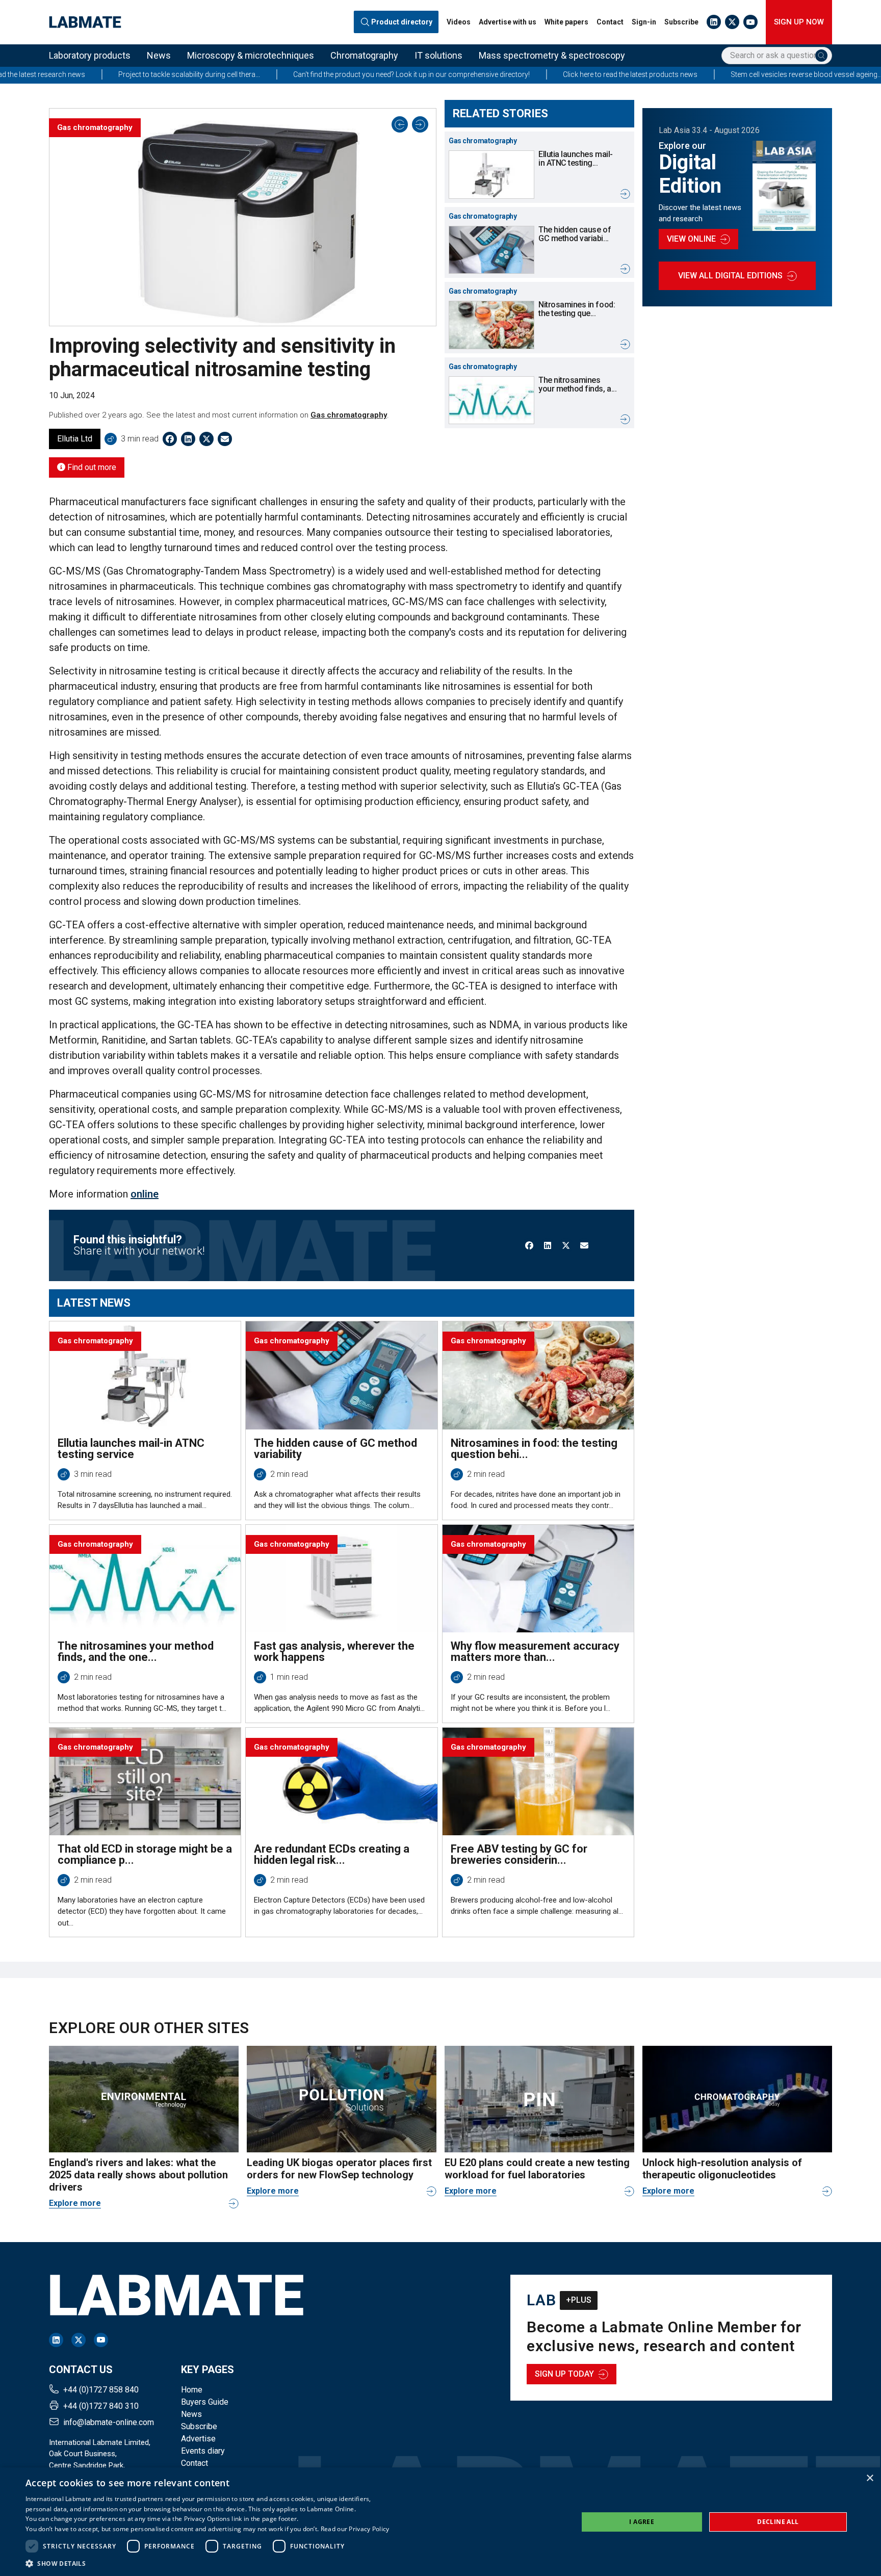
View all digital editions (730, 276)
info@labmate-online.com (109, 2422)
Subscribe (681, 22)
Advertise (198, 2439)
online (145, 1194)
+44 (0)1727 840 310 (101, 2406)
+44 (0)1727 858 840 (101, 2390)
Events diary (203, 2451)
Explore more (75, 2203)
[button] (208, 2563)
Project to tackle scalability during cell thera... (86, 74)
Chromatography (364, 55)
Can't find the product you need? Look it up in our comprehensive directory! (308, 74)
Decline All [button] (778, 2522)
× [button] (870, 2478)
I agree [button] (642, 2522)
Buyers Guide (205, 2402)
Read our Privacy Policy (355, 2529)
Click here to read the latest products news (527, 74)
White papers (566, 22)
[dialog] (440, 2522)
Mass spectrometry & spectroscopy (552, 55)
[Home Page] (85, 22)
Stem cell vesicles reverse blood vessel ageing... (703, 74)
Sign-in (644, 22)
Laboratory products (90, 55)
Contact (610, 22)
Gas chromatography (349, 415)
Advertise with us (508, 22)
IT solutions (438, 55)
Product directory (402, 22)
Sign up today (564, 2374)
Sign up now (799, 22)
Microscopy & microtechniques (251, 55)
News (159, 55)
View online (691, 239)
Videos (459, 22)
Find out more (91, 467)
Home (192, 2390)
